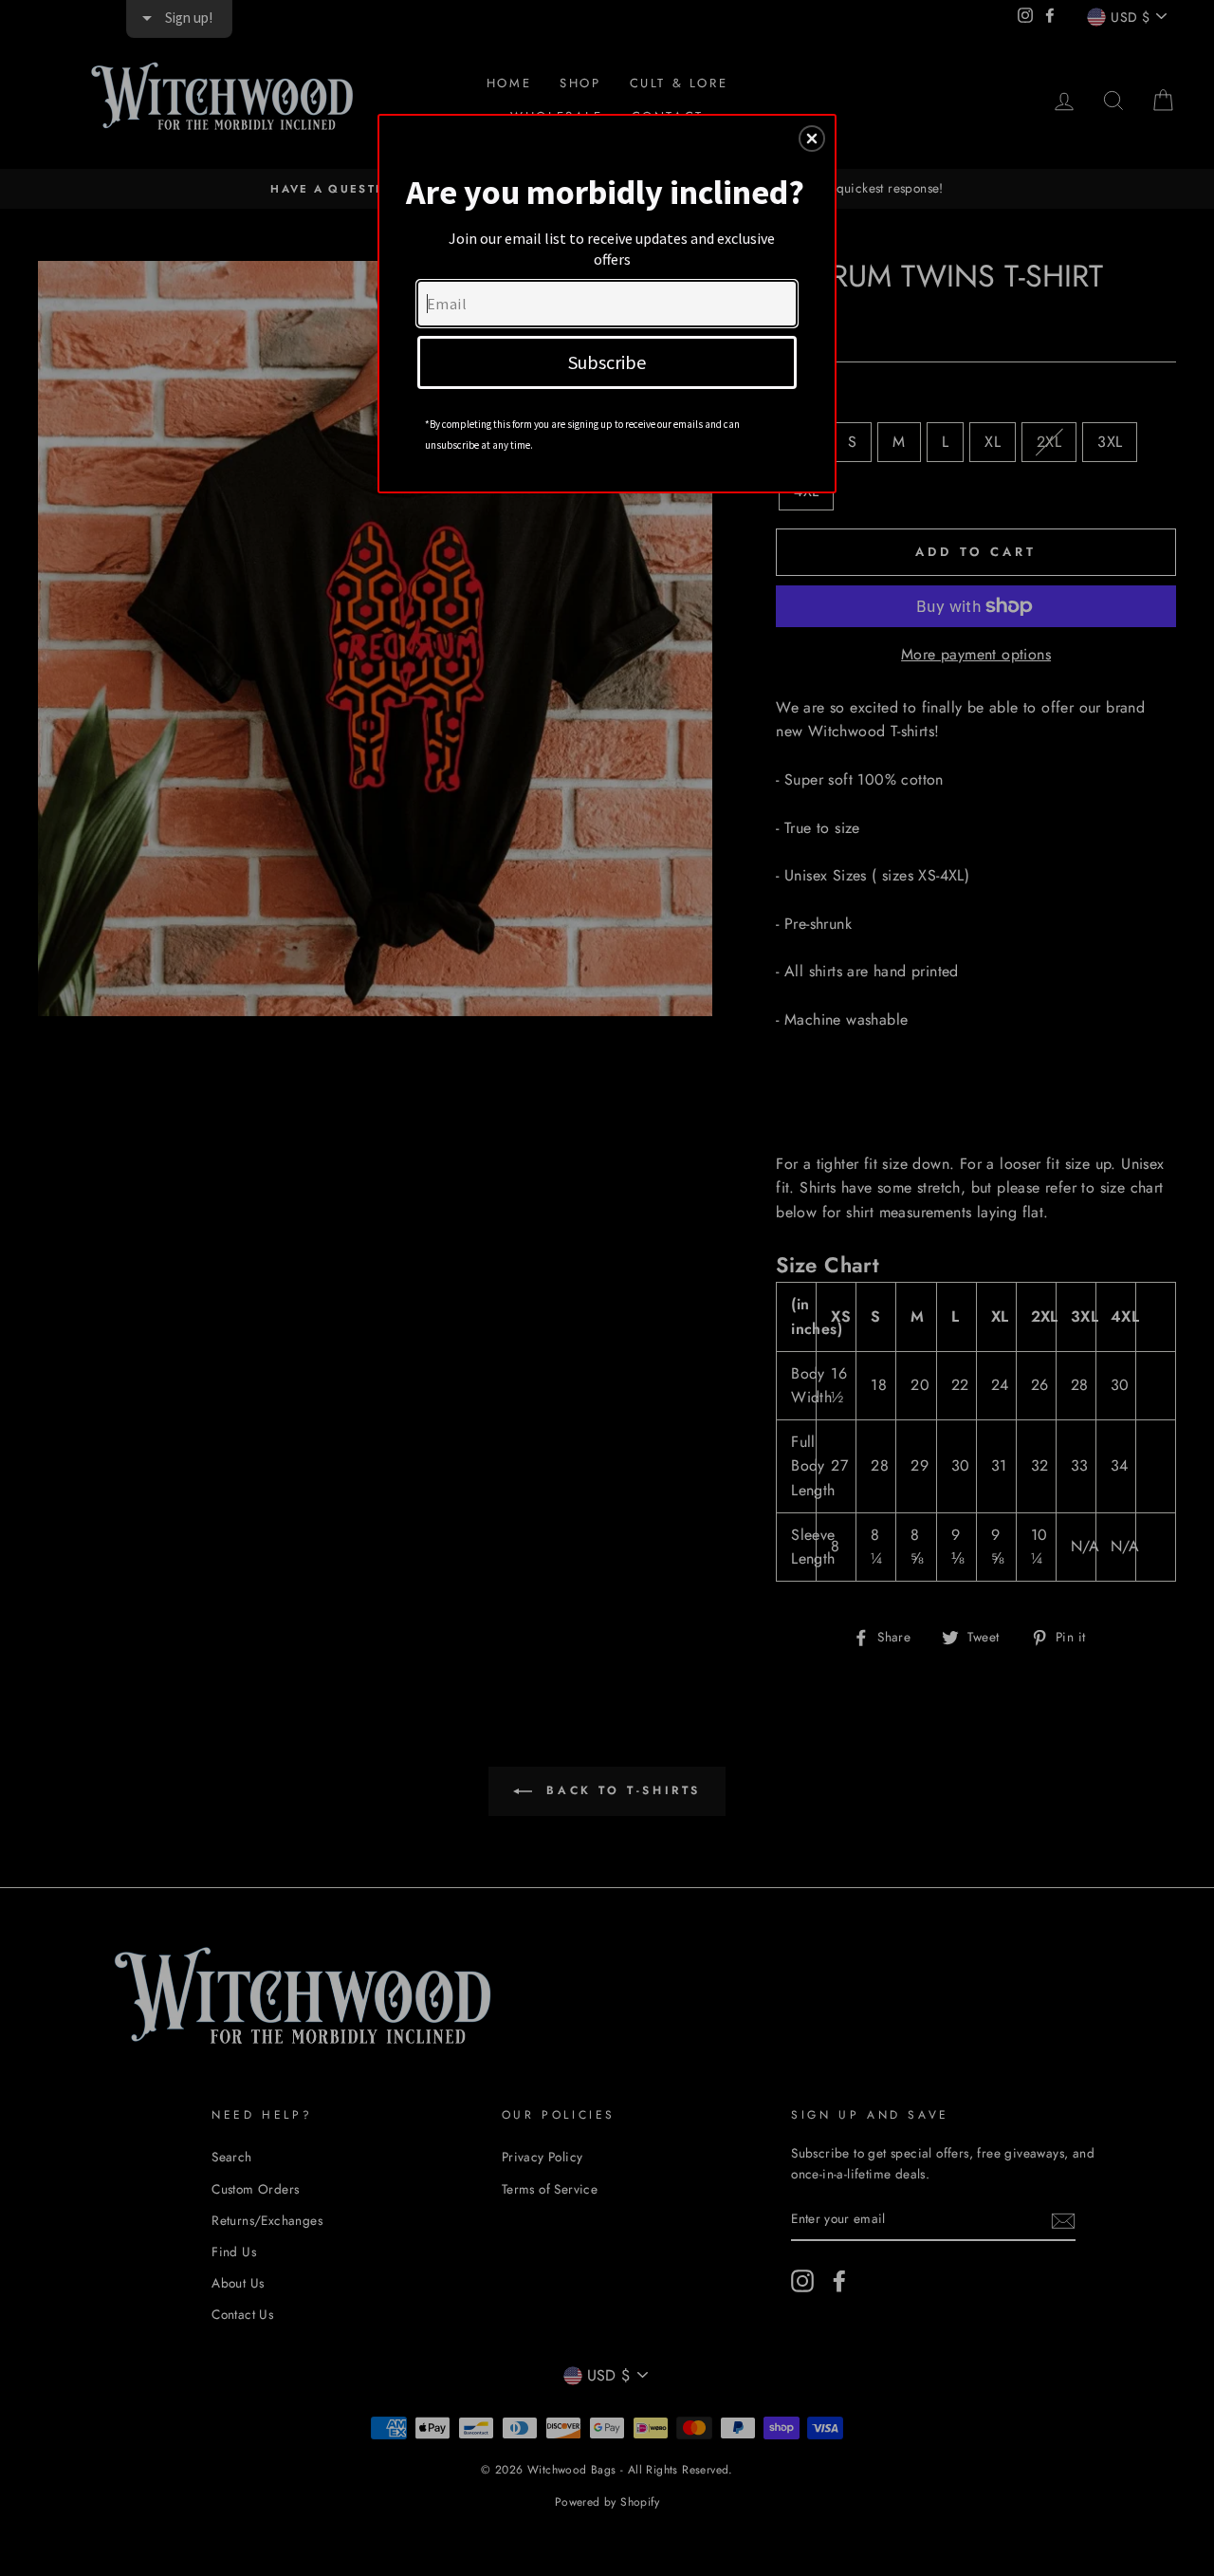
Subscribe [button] (607, 362)
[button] (812, 139)
